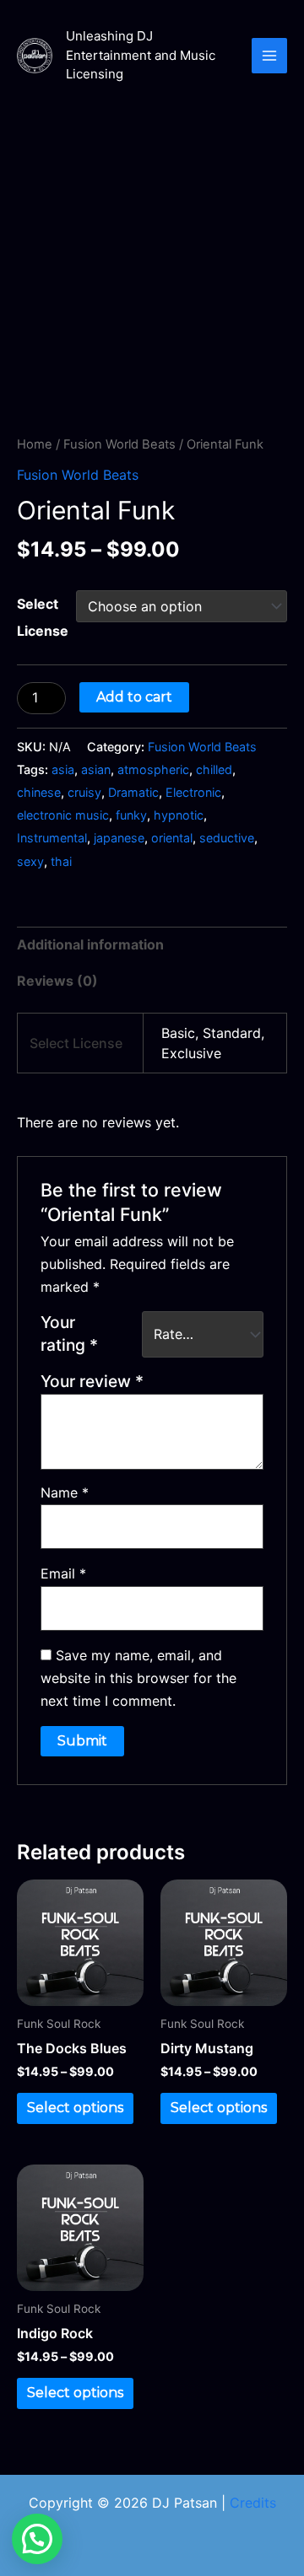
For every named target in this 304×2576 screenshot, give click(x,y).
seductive (227, 838)
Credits (253, 2503)
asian (96, 769)
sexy (30, 861)
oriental (172, 838)
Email (63, 1573)
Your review (92, 1381)
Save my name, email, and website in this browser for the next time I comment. (138, 1678)
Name (65, 1492)
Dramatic (133, 792)
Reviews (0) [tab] (57, 981)
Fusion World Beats (119, 444)
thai (61, 861)
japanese (119, 838)
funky (131, 815)
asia (63, 769)
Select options (75, 2108)
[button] (37, 2539)
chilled (214, 769)
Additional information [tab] (90, 944)
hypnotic (179, 815)
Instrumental (52, 838)
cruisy (84, 792)
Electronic (193, 792)
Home (35, 444)
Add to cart (134, 697)
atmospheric (153, 769)
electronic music (63, 815)
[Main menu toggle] (269, 56)
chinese (39, 792)
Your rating (69, 1334)
